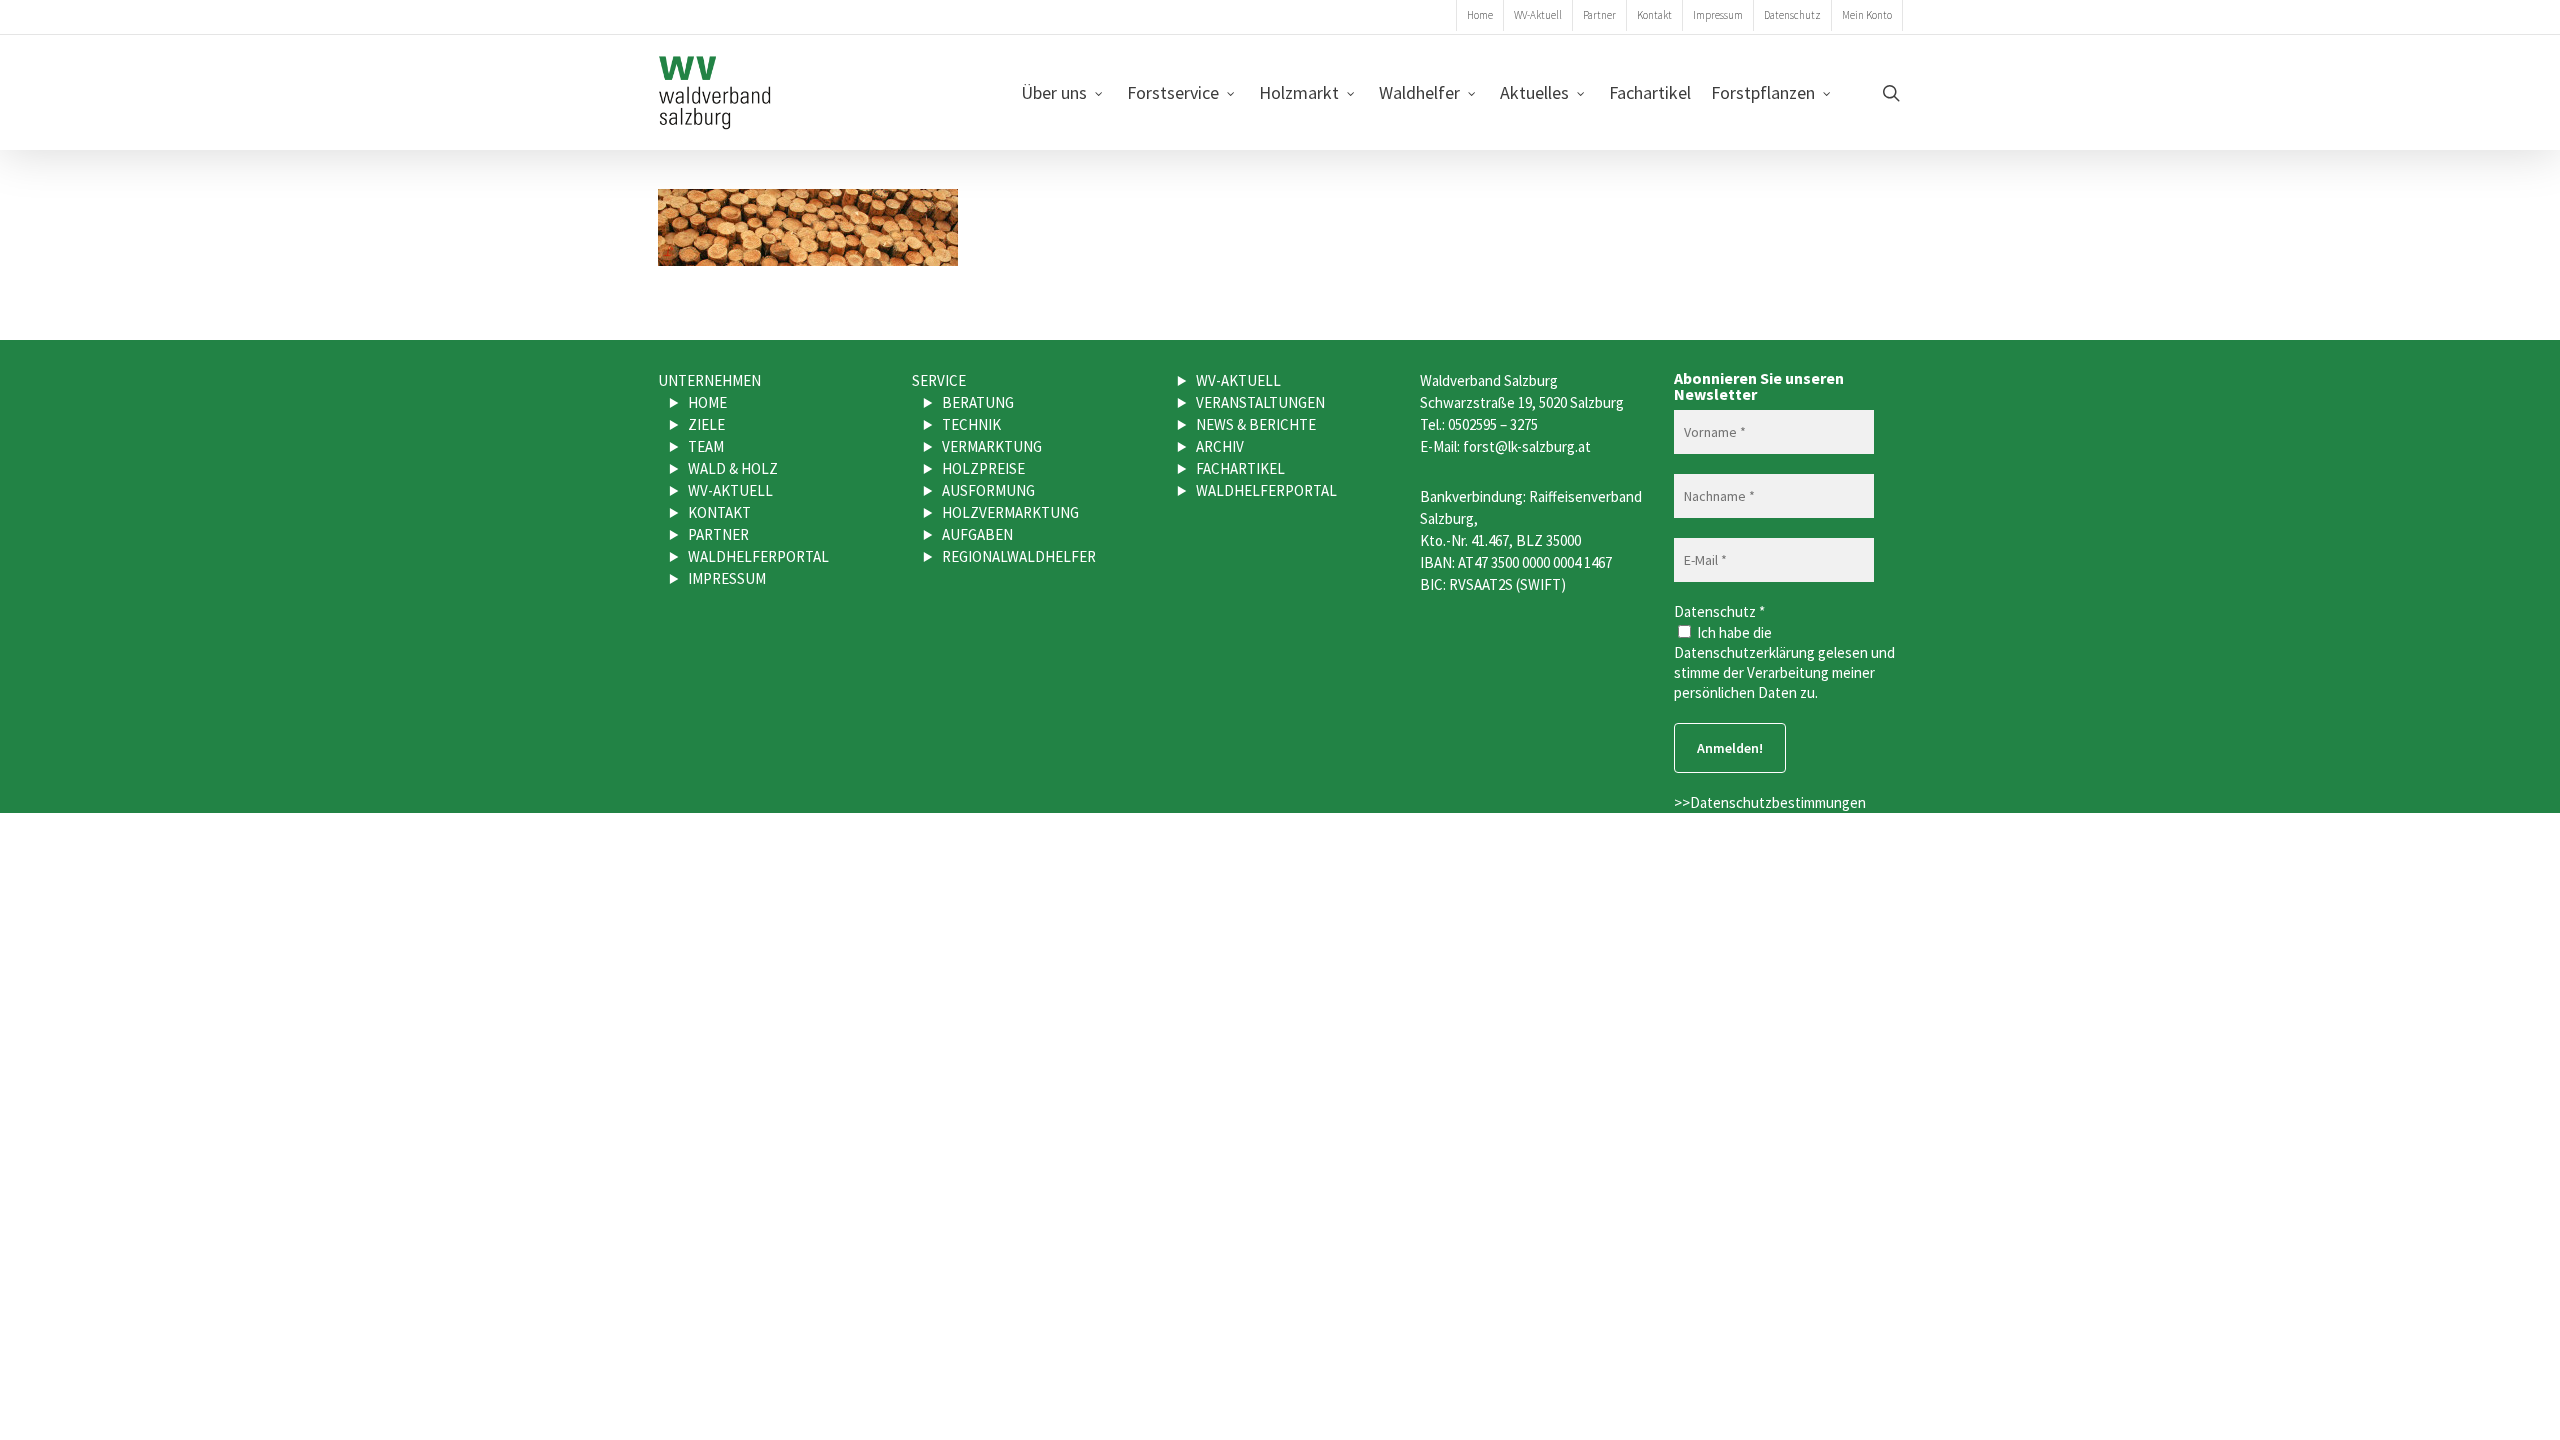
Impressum (727, 578)
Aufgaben (977, 534)
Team (706, 446)
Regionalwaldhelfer (1019, 556)
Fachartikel (1240, 468)
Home (707, 402)
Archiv (1220, 446)
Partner (718, 534)
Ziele (706, 424)
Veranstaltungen (1260, 402)
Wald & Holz (733, 468)
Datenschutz (1719, 611)
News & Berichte (1256, 424)
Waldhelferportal (758, 556)
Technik (971, 424)
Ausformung (988, 490)
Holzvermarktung (1010, 512)
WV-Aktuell (730, 490)
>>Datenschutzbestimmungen (1770, 802)
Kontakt (719, 512)
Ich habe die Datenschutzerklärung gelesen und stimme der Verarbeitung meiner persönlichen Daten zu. (1784, 662)
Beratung (978, 402)
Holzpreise (983, 468)
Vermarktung (992, 446)
